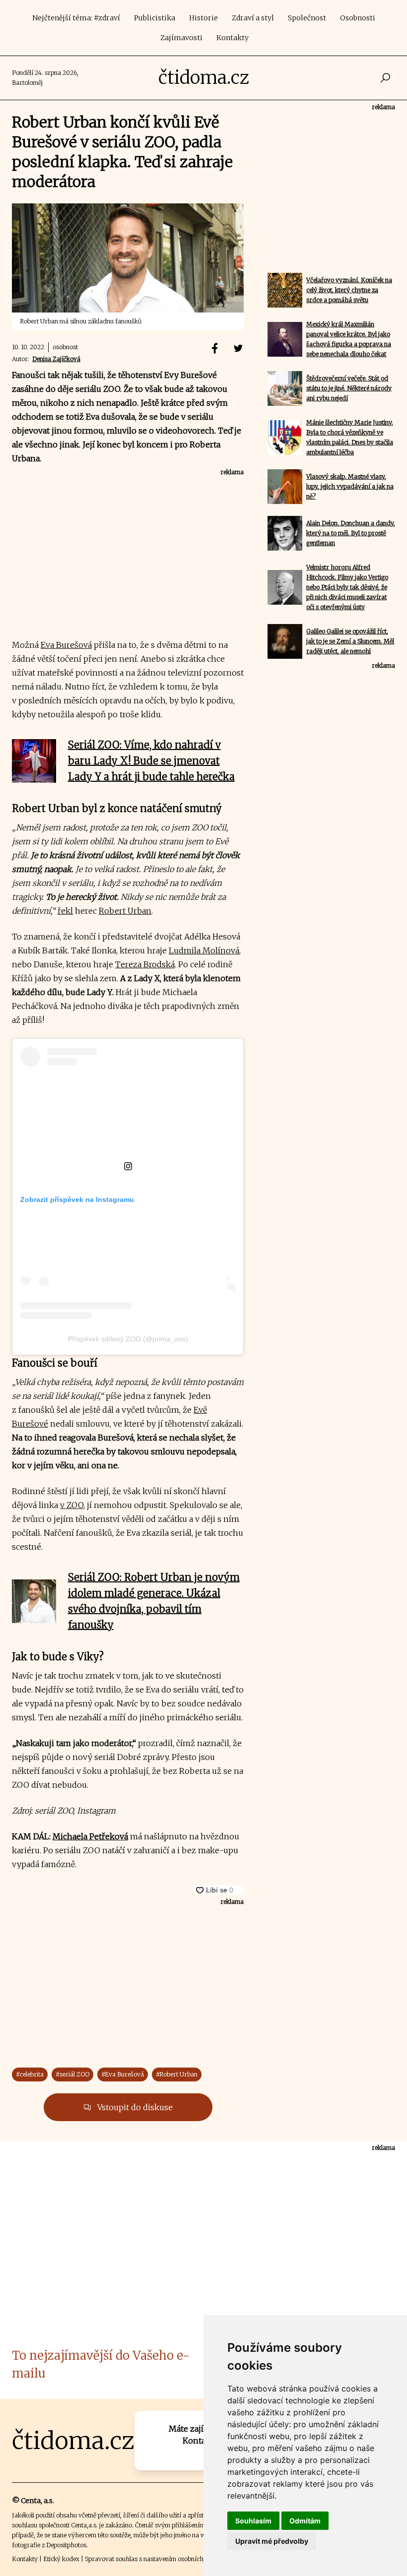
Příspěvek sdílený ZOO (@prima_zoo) (128, 1339)
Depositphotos (66, 2545)
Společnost (307, 18)
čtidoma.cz (204, 78)
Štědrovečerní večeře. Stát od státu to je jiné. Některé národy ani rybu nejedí (349, 388)
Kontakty (233, 38)
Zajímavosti (181, 38)
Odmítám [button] (305, 2521)
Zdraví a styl (253, 18)
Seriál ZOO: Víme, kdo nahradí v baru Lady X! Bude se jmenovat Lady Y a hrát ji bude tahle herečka (151, 761)
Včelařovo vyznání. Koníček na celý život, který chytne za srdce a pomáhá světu (349, 290)
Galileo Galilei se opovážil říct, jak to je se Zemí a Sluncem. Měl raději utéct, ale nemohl (350, 641)
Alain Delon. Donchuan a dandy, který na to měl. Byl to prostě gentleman (351, 533)
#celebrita (30, 2074)
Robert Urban (125, 911)
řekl (65, 911)
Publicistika (155, 18)
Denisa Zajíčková (56, 359)
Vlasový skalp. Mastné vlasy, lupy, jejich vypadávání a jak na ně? (350, 486)
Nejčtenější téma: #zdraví (76, 18)
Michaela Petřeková (90, 1836)
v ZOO (72, 1505)
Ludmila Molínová (204, 950)
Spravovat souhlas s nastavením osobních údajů (153, 2559)
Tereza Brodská (145, 964)
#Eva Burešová (123, 2074)
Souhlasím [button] (253, 2521)
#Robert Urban (177, 2074)
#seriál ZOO (72, 2074)
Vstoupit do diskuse (134, 2107)
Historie (203, 18)
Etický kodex (61, 2559)
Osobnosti (358, 18)
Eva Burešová (66, 645)
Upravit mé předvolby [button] (272, 2541)
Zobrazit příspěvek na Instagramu (77, 1199)
